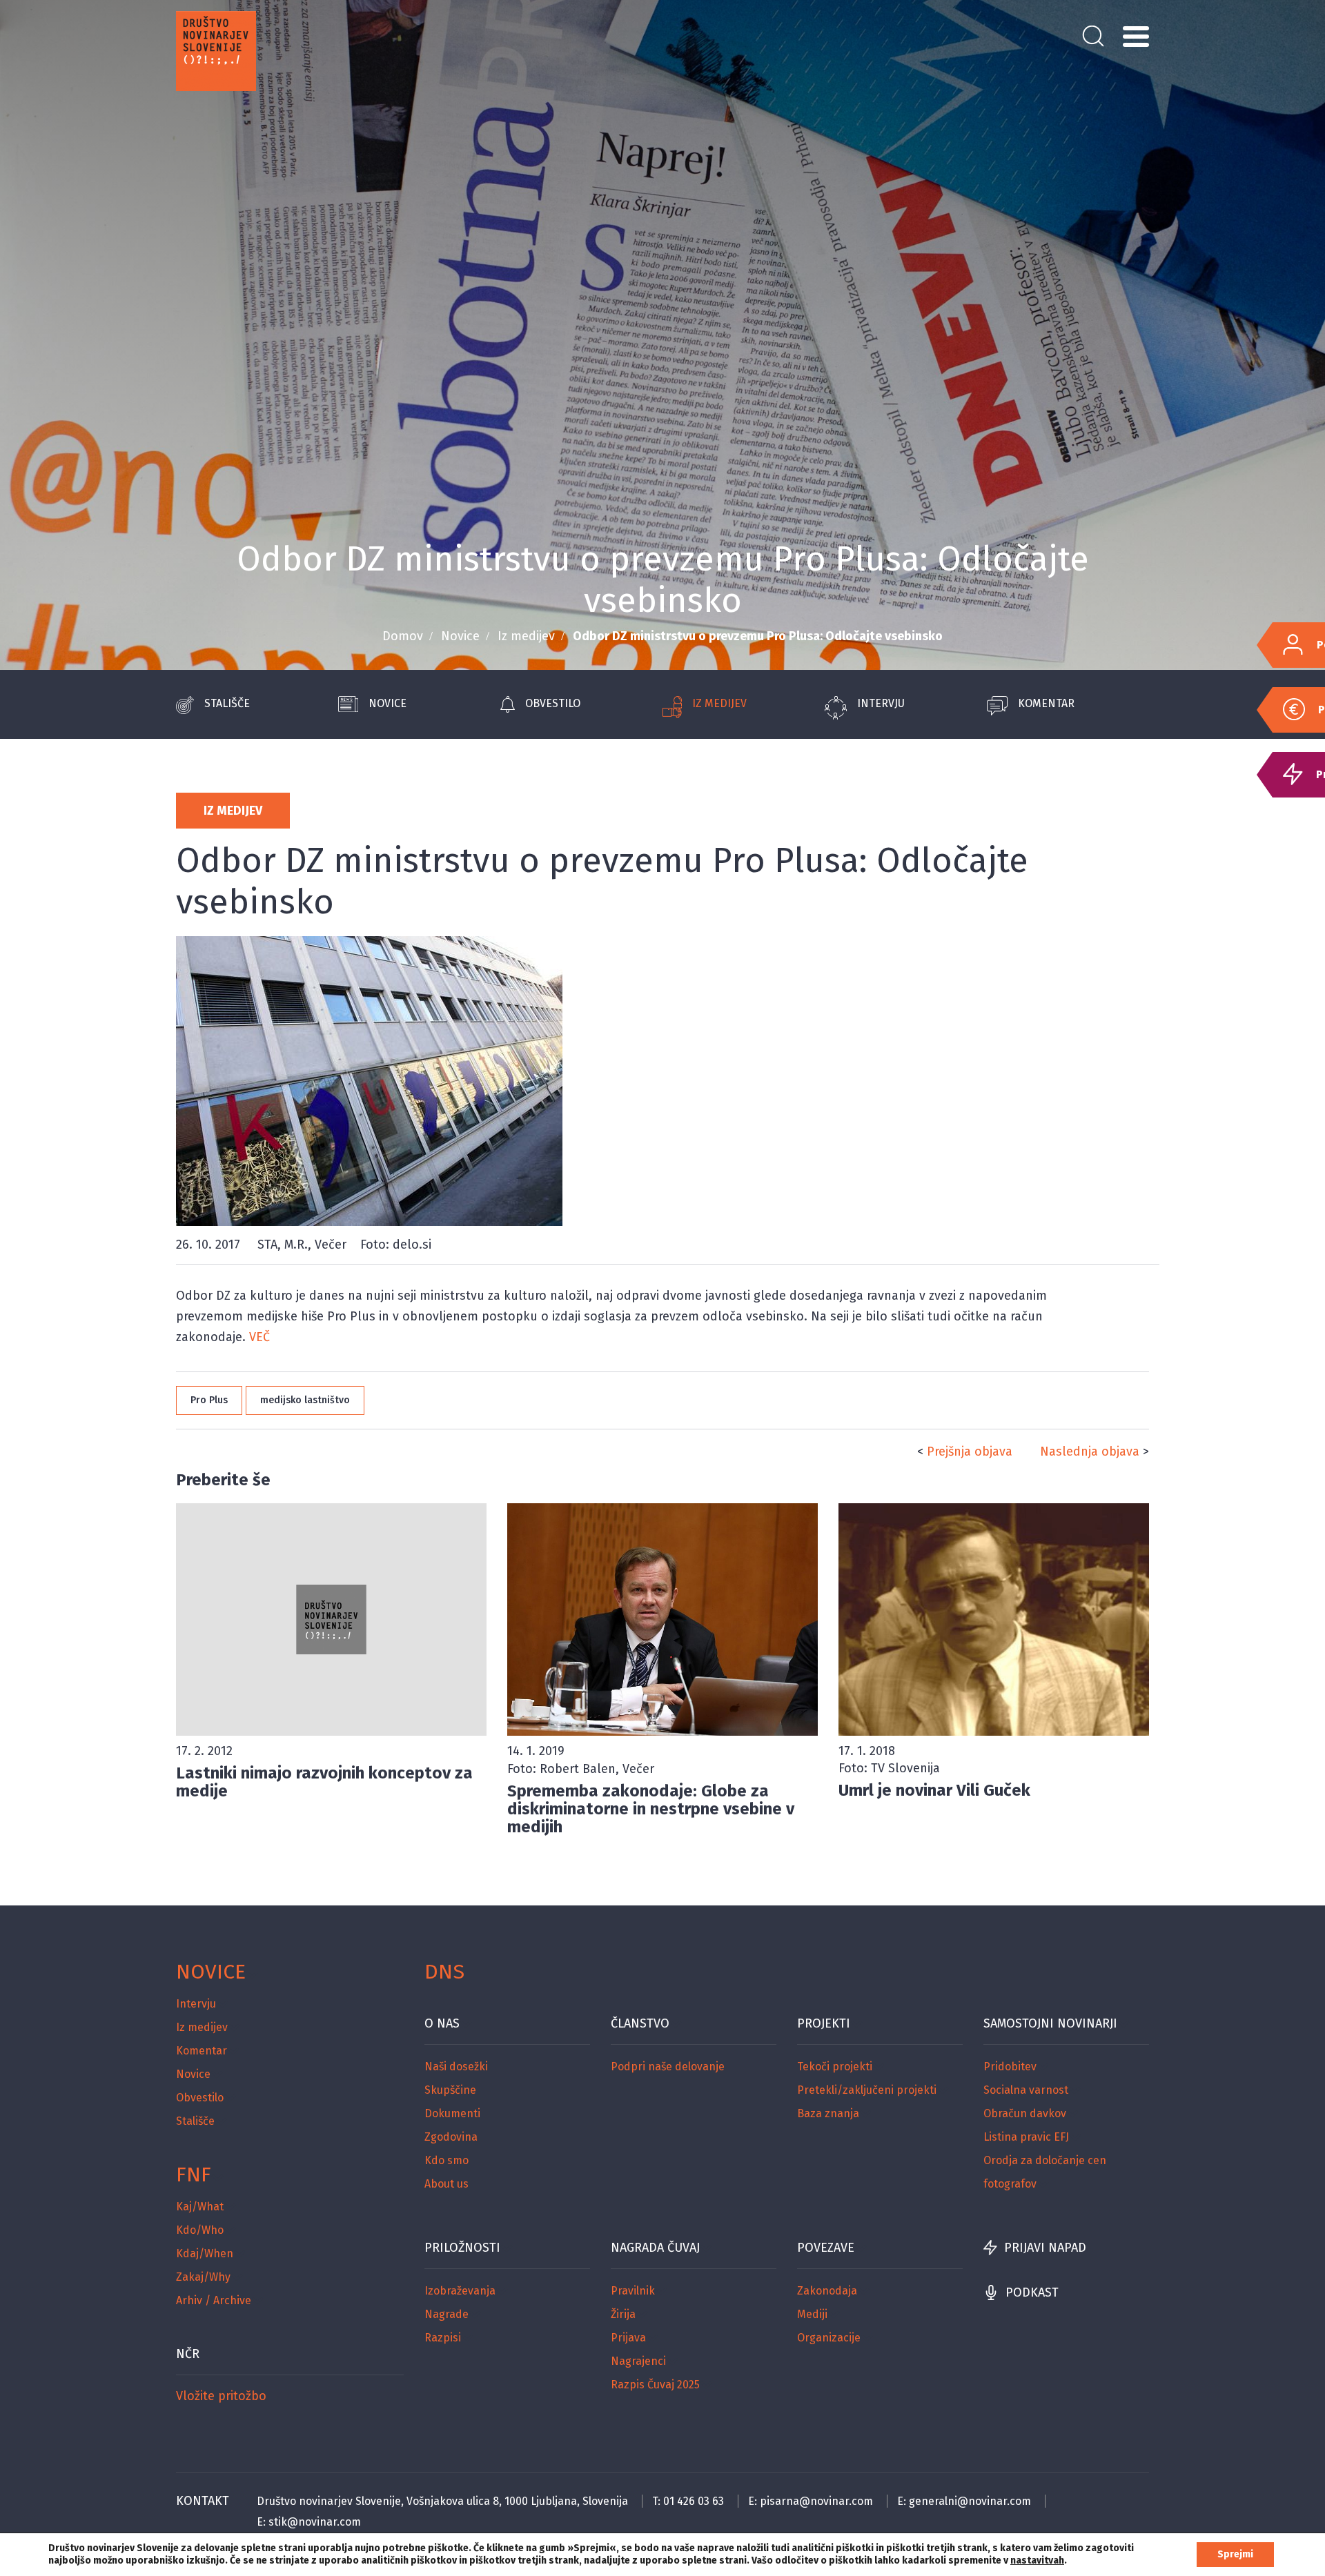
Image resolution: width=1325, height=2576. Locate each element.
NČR (188, 2354)
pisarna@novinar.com (816, 2501)
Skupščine (450, 2090)
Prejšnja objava (970, 1452)
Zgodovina (451, 2137)
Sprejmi (1235, 2554)
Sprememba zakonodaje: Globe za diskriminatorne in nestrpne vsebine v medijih (651, 1809)
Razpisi (443, 2338)
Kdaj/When (205, 2253)
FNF (194, 2174)
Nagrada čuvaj (655, 2248)
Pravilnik (633, 2291)
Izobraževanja (460, 2291)
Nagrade (446, 2314)
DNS (444, 1972)
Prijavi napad (1045, 2248)
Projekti (824, 2023)
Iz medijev (526, 636)
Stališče (227, 703)
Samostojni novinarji (1050, 2023)
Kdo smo (446, 2160)
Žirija (623, 2314)
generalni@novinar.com (970, 2501)
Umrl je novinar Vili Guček (934, 1790)
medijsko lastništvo (305, 1400)
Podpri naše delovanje (668, 2067)
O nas (442, 2023)
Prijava (628, 2338)
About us (446, 2184)
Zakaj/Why (203, 2277)
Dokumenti (452, 2113)
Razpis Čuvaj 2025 (655, 2385)
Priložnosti (462, 2248)
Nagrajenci (638, 2361)
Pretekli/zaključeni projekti (867, 2090)
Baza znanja (828, 2113)
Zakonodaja (827, 2291)
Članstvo (640, 2023)
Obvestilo (553, 703)
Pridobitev (1010, 2067)
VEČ (259, 1337)
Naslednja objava (1090, 1452)
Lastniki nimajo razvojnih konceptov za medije (324, 1782)
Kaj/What (200, 2207)
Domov (403, 636)
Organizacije (829, 2338)
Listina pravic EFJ (1026, 2137)
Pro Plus (209, 1400)
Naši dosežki (456, 2067)
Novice (460, 636)
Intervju (881, 703)
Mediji (812, 2314)
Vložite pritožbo (221, 2396)
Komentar (1046, 703)
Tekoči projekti (835, 2067)
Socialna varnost (1026, 2090)
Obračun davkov (1025, 2113)
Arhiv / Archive (214, 2300)
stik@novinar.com (315, 2522)
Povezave (826, 2248)
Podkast (1032, 2292)
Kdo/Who (200, 2230)
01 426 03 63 (694, 2501)
